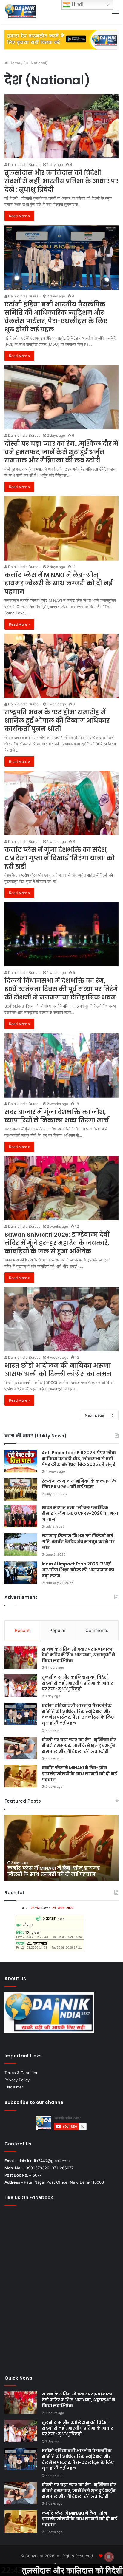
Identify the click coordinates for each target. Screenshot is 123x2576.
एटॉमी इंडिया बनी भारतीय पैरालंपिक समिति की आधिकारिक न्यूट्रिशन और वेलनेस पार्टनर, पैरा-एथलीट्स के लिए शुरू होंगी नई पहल (56, 317)
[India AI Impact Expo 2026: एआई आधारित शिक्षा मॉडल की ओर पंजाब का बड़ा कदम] (21, 1572)
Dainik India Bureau (24, 165)
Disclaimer (14, 2087)
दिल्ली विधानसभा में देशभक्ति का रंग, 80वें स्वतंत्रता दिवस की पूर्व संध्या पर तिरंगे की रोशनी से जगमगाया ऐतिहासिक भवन (61, 989)
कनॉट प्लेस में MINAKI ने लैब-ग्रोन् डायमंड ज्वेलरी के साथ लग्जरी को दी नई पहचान (58, 583)
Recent (22, 1630)
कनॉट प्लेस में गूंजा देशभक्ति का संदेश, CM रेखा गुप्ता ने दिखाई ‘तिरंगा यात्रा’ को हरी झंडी (60, 858)
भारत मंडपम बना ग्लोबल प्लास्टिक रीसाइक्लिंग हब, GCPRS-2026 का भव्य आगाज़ (80, 1513)
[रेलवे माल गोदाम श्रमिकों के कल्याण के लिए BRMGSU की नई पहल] (21, 1490)
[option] (61, 1848)
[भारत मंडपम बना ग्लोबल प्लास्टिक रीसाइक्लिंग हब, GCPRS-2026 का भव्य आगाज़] (21, 1516)
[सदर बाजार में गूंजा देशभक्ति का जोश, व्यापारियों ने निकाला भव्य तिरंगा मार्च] (61, 1065)
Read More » (19, 216)
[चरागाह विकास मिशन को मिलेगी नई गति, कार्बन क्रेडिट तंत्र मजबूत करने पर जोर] (21, 1544)
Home (14, 63)
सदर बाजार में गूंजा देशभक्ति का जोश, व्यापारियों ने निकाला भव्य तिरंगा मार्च (57, 1116)
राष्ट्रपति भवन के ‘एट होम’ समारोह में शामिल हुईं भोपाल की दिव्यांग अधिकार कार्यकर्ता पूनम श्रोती (57, 721)
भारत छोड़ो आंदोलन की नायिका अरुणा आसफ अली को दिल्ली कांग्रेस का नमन (58, 1370)
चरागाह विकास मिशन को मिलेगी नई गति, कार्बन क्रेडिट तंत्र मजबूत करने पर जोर (78, 1542)
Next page (94, 1415)
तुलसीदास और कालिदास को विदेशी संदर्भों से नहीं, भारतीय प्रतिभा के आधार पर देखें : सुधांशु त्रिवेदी (61, 181)
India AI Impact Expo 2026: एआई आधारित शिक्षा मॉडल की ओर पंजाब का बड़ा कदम (78, 1570)
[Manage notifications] (109, 2557)
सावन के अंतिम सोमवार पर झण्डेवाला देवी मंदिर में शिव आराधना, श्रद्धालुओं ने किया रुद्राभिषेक (79, 1655)
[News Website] (20, 12)
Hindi (77, 4)
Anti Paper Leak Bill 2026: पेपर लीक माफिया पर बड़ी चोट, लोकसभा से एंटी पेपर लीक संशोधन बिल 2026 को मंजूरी (79, 1459)
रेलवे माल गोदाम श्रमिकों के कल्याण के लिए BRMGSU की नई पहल (79, 1484)
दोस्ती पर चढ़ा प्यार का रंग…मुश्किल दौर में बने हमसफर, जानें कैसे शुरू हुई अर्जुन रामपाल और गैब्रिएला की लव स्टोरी (61, 452)
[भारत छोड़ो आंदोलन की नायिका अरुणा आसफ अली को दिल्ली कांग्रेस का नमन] (61, 1319)
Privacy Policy (17, 2080)
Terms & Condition (21, 2073)
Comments (97, 1630)
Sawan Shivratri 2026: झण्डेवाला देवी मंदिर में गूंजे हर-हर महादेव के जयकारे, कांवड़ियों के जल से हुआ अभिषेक (57, 1243)
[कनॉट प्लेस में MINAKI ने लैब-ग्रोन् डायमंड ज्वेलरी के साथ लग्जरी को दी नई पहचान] (61, 528)
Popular (57, 1630)
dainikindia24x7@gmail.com (44, 2161)
